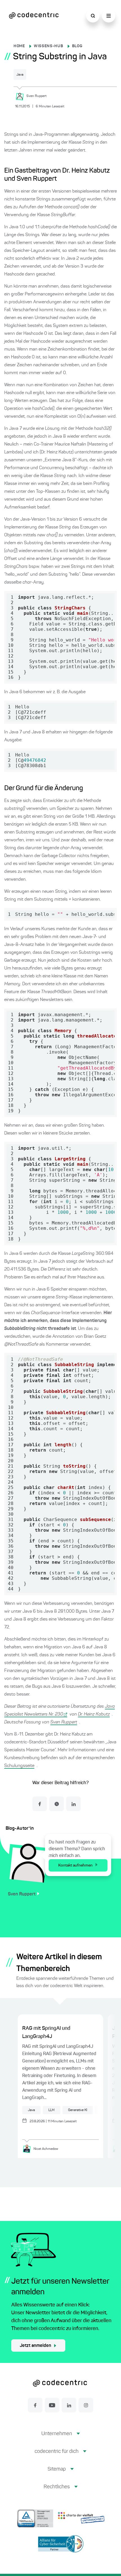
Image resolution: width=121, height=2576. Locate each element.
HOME (19, 46)
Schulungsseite (19, 1766)
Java (20, 75)
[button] (61, 2438)
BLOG (77, 46)
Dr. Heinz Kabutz (94, 1714)
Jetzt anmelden (35, 2346)
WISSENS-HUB (49, 46)
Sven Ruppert (64, 1722)
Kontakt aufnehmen (75, 1865)
